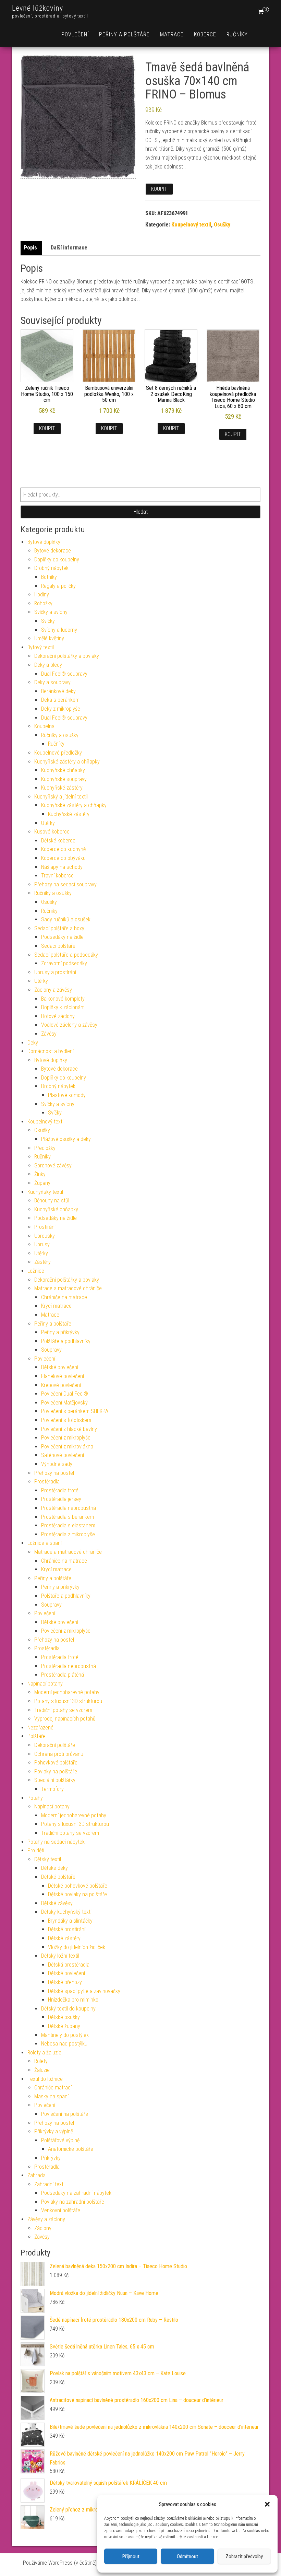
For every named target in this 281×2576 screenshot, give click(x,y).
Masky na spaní (51, 2096)
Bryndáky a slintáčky (70, 1921)
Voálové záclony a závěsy (69, 1025)
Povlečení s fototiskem (66, 1420)
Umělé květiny (49, 638)
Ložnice (36, 1271)
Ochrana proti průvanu (59, 1754)
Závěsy (49, 1034)
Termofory (52, 1789)
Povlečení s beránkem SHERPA (75, 1411)
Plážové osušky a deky (66, 1139)
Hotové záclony (58, 1016)
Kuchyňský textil (45, 1192)
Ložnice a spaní (45, 1543)
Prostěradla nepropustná (69, 1508)
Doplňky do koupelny (57, 560)
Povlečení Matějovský (64, 1403)
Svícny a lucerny (59, 630)
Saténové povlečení (63, 1455)
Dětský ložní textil (60, 1956)
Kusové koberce (52, 832)
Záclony (43, 2228)
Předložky (45, 1148)
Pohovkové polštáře (56, 1763)
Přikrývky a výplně (54, 2131)
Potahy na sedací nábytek (56, 1842)
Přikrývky (51, 2158)
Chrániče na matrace (64, 1297)
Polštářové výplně (60, 2140)
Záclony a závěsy (53, 990)
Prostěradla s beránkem (68, 1517)
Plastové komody (67, 1095)
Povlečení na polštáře (65, 2114)
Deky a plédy (48, 665)
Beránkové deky (58, 691)
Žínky (40, 1174)
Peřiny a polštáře (124, 34)
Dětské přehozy (65, 1982)
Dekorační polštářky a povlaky (67, 656)
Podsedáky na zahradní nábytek (76, 2193)
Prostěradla (47, 1482)
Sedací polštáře (58, 946)
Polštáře (36, 1736)
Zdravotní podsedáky (64, 963)
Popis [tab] (30, 248)
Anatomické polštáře (71, 2149)
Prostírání (45, 1227)
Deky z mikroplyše (61, 709)
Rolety (41, 2061)
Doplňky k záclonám (63, 1007)
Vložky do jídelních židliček (77, 1947)
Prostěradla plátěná (63, 1675)
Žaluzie (42, 2070)
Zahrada (36, 2175)
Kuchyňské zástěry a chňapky (67, 762)
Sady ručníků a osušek (66, 919)
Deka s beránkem (60, 700)
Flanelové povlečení (63, 1376)
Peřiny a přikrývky (60, 1332)
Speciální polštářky (55, 1780)
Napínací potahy (45, 1684)
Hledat (141, 512)
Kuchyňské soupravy (64, 779)
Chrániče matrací (53, 2088)
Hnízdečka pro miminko (73, 2000)
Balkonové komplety (63, 999)
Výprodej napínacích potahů (65, 1719)
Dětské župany (64, 2026)
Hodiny (42, 595)
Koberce (205, 34)
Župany (42, 1183)
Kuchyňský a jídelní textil (61, 797)
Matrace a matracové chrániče (68, 1288)
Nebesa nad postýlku (64, 2044)
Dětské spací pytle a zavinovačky (84, 1991)
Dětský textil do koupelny (68, 2009)
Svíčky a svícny (51, 612)
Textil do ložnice (45, 2079)
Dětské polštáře (58, 1877)
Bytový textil (41, 647)
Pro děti (36, 1850)
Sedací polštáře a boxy (59, 928)
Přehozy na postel (54, 1473)
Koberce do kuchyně (63, 849)
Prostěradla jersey (61, 1499)
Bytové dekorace (53, 551)
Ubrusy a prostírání (55, 972)
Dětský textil (48, 1859)
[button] (267, 2504)
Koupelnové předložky (58, 753)
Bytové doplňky (44, 542)
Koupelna (44, 726)
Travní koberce (57, 876)
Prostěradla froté (60, 1490)
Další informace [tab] (69, 248)
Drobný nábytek (51, 568)
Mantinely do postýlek (65, 2035)
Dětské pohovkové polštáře (78, 1886)
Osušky (222, 225)
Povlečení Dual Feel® (65, 1394)
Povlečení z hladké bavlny (69, 1429)
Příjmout (131, 2556)
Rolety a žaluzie (44, 2053)
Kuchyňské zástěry (62, 788)
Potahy (35, 1798)
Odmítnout (187, 2556)
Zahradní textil (50, 2184)
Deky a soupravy (52, 682)
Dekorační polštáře (55, 1745)
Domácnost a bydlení (51, 1051)
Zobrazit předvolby (244, 2556)
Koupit (159, 189)
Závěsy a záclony (46, 2219)
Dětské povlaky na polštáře (77, 1894)
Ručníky (237, 34)
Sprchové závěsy (53, 1165)
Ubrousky (45, 1236)
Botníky (49, 577)
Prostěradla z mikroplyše (68, 1534)
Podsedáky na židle (62, 937)
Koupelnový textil (191, 225)
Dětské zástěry (64, 1938)
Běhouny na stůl (52, 1200)
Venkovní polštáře (61, 2210)
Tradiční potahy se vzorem (63, 1710)
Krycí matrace (56, 1306)
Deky (33, 1043)
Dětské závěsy (57, 1903)
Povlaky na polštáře (56, 1771)
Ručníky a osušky (60, 735)
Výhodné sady (57, 1464)
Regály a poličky (58, 586)
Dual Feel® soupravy (64, 674)
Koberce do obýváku (63, 858)
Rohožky (43, 603)
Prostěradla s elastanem (68, 1525)
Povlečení (75, 34)
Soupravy (51, 1350)
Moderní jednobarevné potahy (67, 1692)
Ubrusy (42, 1244)
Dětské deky (54, 1868)
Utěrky (48, 823)
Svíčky (48, 621)
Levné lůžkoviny (38, 8)
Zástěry (42, 1262)
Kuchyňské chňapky (63, 770)
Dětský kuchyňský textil (67, 1912)
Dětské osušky (64, 2017)
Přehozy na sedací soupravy (65, 884)
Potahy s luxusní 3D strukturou (68, 1701)
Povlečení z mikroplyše (66, 1438)
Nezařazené (40, 1728)
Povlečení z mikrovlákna (67, 1447)
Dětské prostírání (67, 1929)
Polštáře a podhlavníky (66, 1341)
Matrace (172, 34)
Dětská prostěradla (69, 1965)
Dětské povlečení (60, 1367)
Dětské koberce (58, 841)
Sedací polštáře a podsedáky (66, 955)
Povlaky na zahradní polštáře (73, 2202)
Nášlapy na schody (62, 867)
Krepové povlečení (61, 1385)
